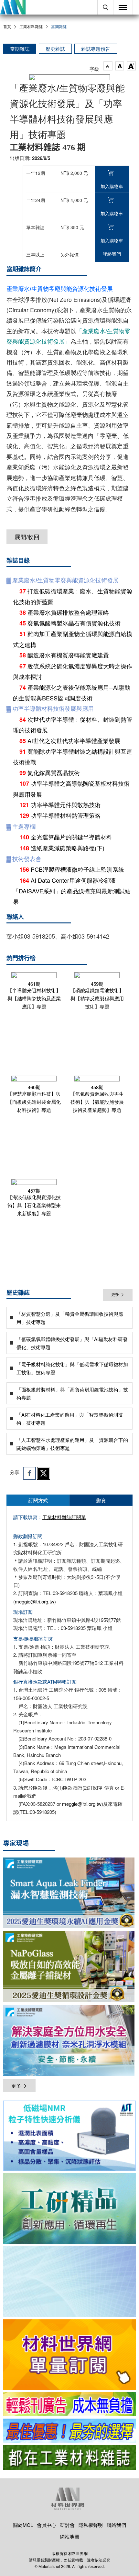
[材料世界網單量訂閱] (69, 2355)
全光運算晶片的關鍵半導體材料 (71, 837)
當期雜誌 (20, 49)
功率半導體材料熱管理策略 (66, 815)
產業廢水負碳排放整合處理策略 (68, 612)
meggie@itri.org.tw (35, 1601)
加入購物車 (112, 186)
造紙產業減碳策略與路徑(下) (68, 848)
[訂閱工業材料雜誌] (69, 2457)
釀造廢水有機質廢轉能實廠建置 (68, 655)
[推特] (44, 1473)
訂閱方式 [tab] (38, 1500)
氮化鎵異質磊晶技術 (54, 772)
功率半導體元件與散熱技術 (66, 804)
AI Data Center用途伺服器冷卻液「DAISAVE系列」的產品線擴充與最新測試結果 (72, 891)
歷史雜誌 (55, 49)
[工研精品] (69, 2209)
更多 (115, 1295)
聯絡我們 (112, 254)
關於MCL (23, 2525)
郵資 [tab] (101, 1500)
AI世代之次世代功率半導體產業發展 (74, 740)
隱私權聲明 (91, 2525)
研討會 (67, 2525)
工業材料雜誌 (31, 26)
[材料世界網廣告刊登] (69, 2404)
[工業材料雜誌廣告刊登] (69, 2431)
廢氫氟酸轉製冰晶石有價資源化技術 (74, 623)
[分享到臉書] (29, 1473)
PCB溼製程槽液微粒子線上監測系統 (77, 869)
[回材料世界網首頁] (13, 7)
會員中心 (47, 2525)
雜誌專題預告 (96, 49)
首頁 (7, 26)
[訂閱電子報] (69, 2282)
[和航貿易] (69, 2136)
